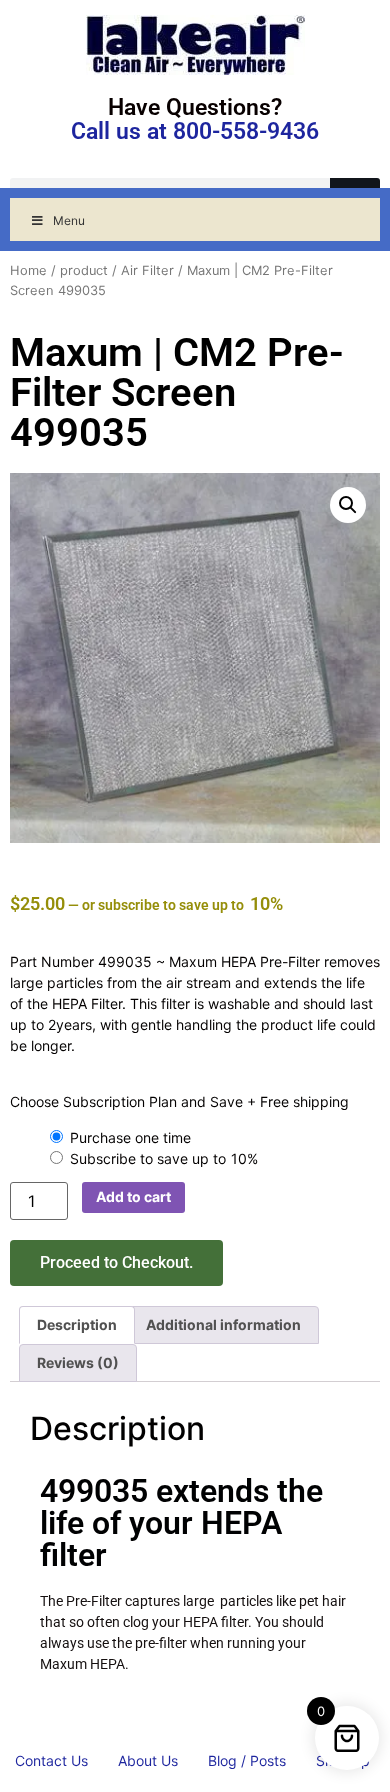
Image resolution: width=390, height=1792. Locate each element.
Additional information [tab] (223, 1324)
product (84, 270)
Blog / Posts (247, 1760)
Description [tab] (77, 1324)
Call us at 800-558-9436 (195, 131)
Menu (69, 220)
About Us (148, 1760)
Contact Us (51, 1760)
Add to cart (133, 1196)
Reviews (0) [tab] (78, 1362)
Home (28, 270)
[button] (348, 505)
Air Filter (147, 270)
